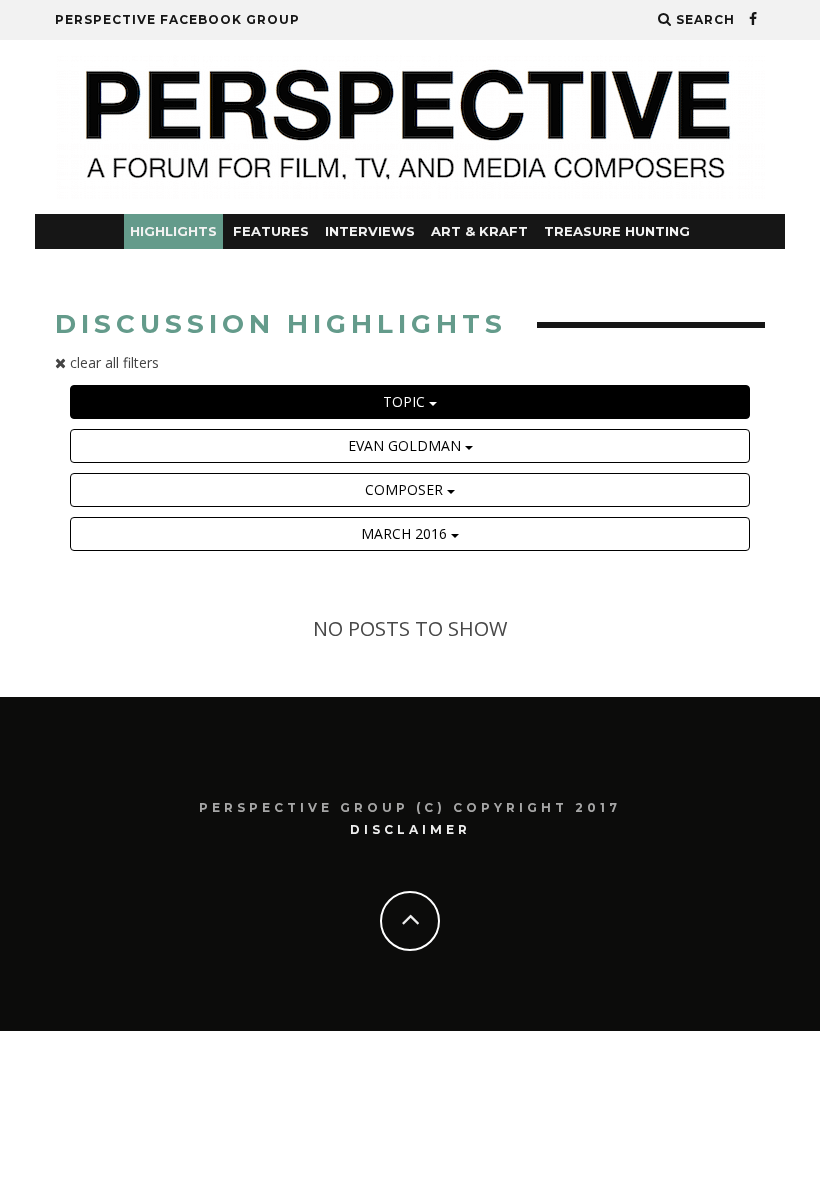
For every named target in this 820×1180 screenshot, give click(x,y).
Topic (406, 401)
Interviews (370, 231)
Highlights (173, 231)
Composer (406, 489)
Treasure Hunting (617, 231)
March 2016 (406, 533)
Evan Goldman (406, 445)
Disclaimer (410, 829)
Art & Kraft (479, 231)
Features (271, 231)
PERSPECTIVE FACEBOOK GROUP (177, 19)
